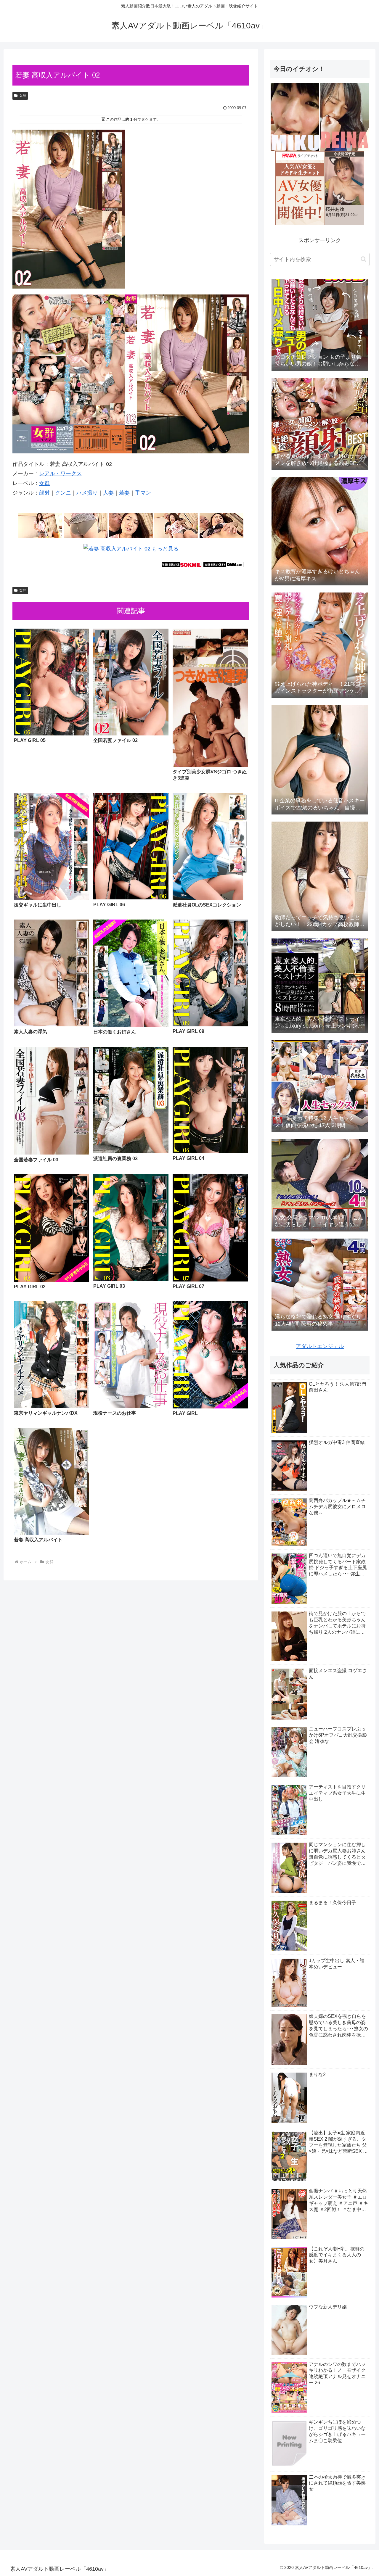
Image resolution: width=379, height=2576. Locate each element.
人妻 (108, 493)
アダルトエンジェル (320, 1346)
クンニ (63, 493)
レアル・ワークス (60, 474)
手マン (143, 493)
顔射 (44, 493)
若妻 (124, 493)
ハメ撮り (87, 493)
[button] (363, 259)
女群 (23, 96)
